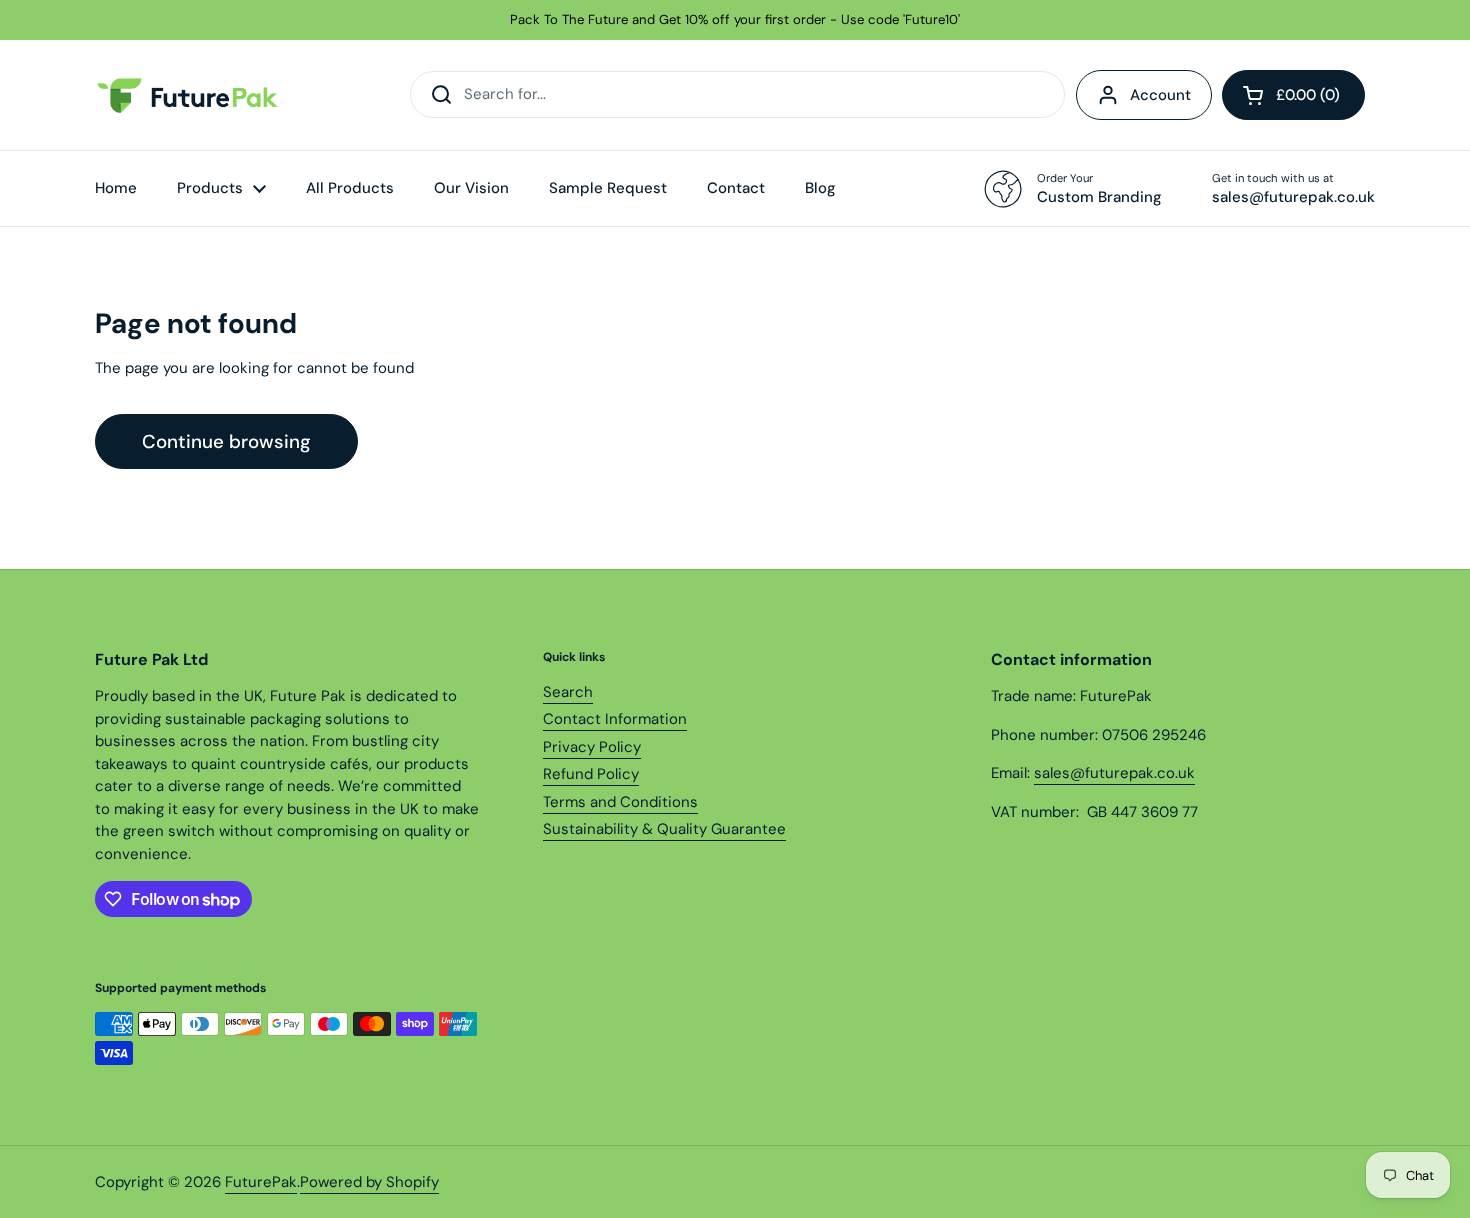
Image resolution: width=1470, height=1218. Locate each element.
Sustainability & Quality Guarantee (664, 829)
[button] (1293, 95)
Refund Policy (591, 774)
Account (1160, 95)
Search (568, 692)
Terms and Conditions (620, 802)
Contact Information (615, 719)
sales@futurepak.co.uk (1114, 773)
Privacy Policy (592, 747)
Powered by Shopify (369, 1182)
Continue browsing (226, 441)
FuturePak (261, 1182)
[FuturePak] (192, 95)
